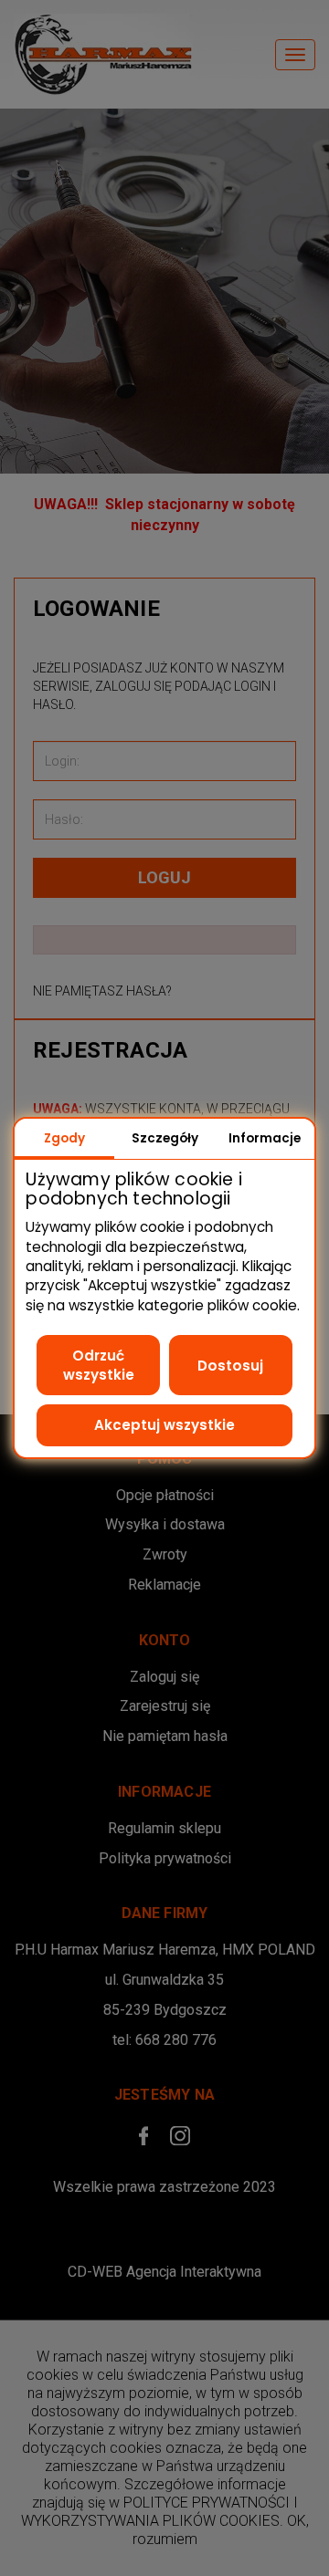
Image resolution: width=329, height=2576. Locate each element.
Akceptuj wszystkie (164, 1425)
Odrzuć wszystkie (99, 1365)
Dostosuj (230, 1366)
